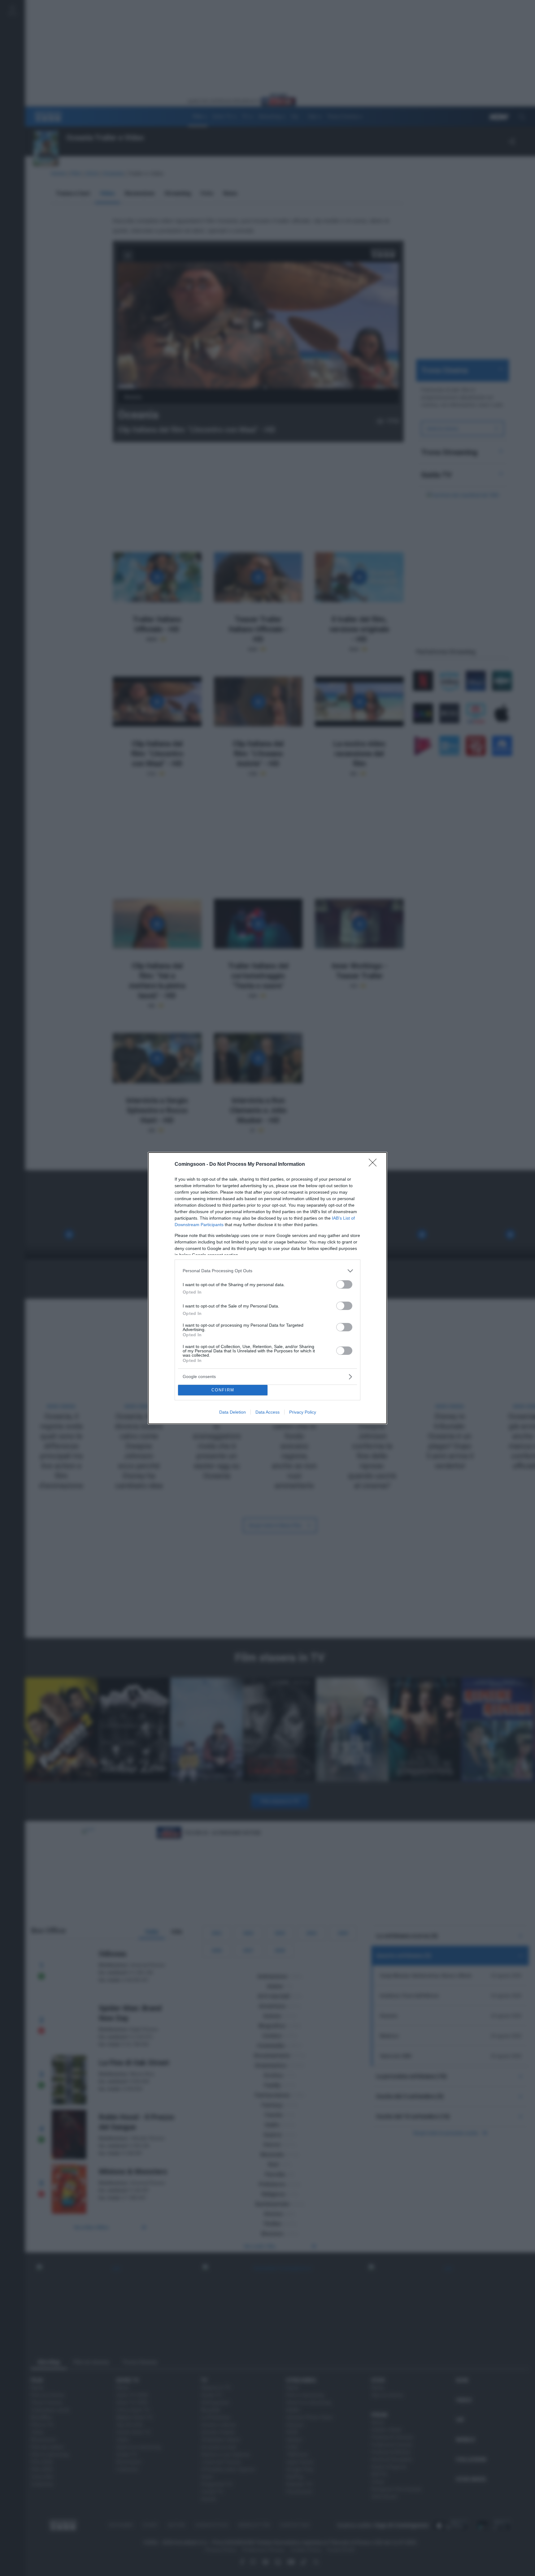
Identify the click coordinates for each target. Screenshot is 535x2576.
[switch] (344, 1284)
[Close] (375, 1165)
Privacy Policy (303, 1412)
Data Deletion (233, 1412)
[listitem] (267, 1271)
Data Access (267, 1412)
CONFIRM (223, 1390)
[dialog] (267, 1288)
